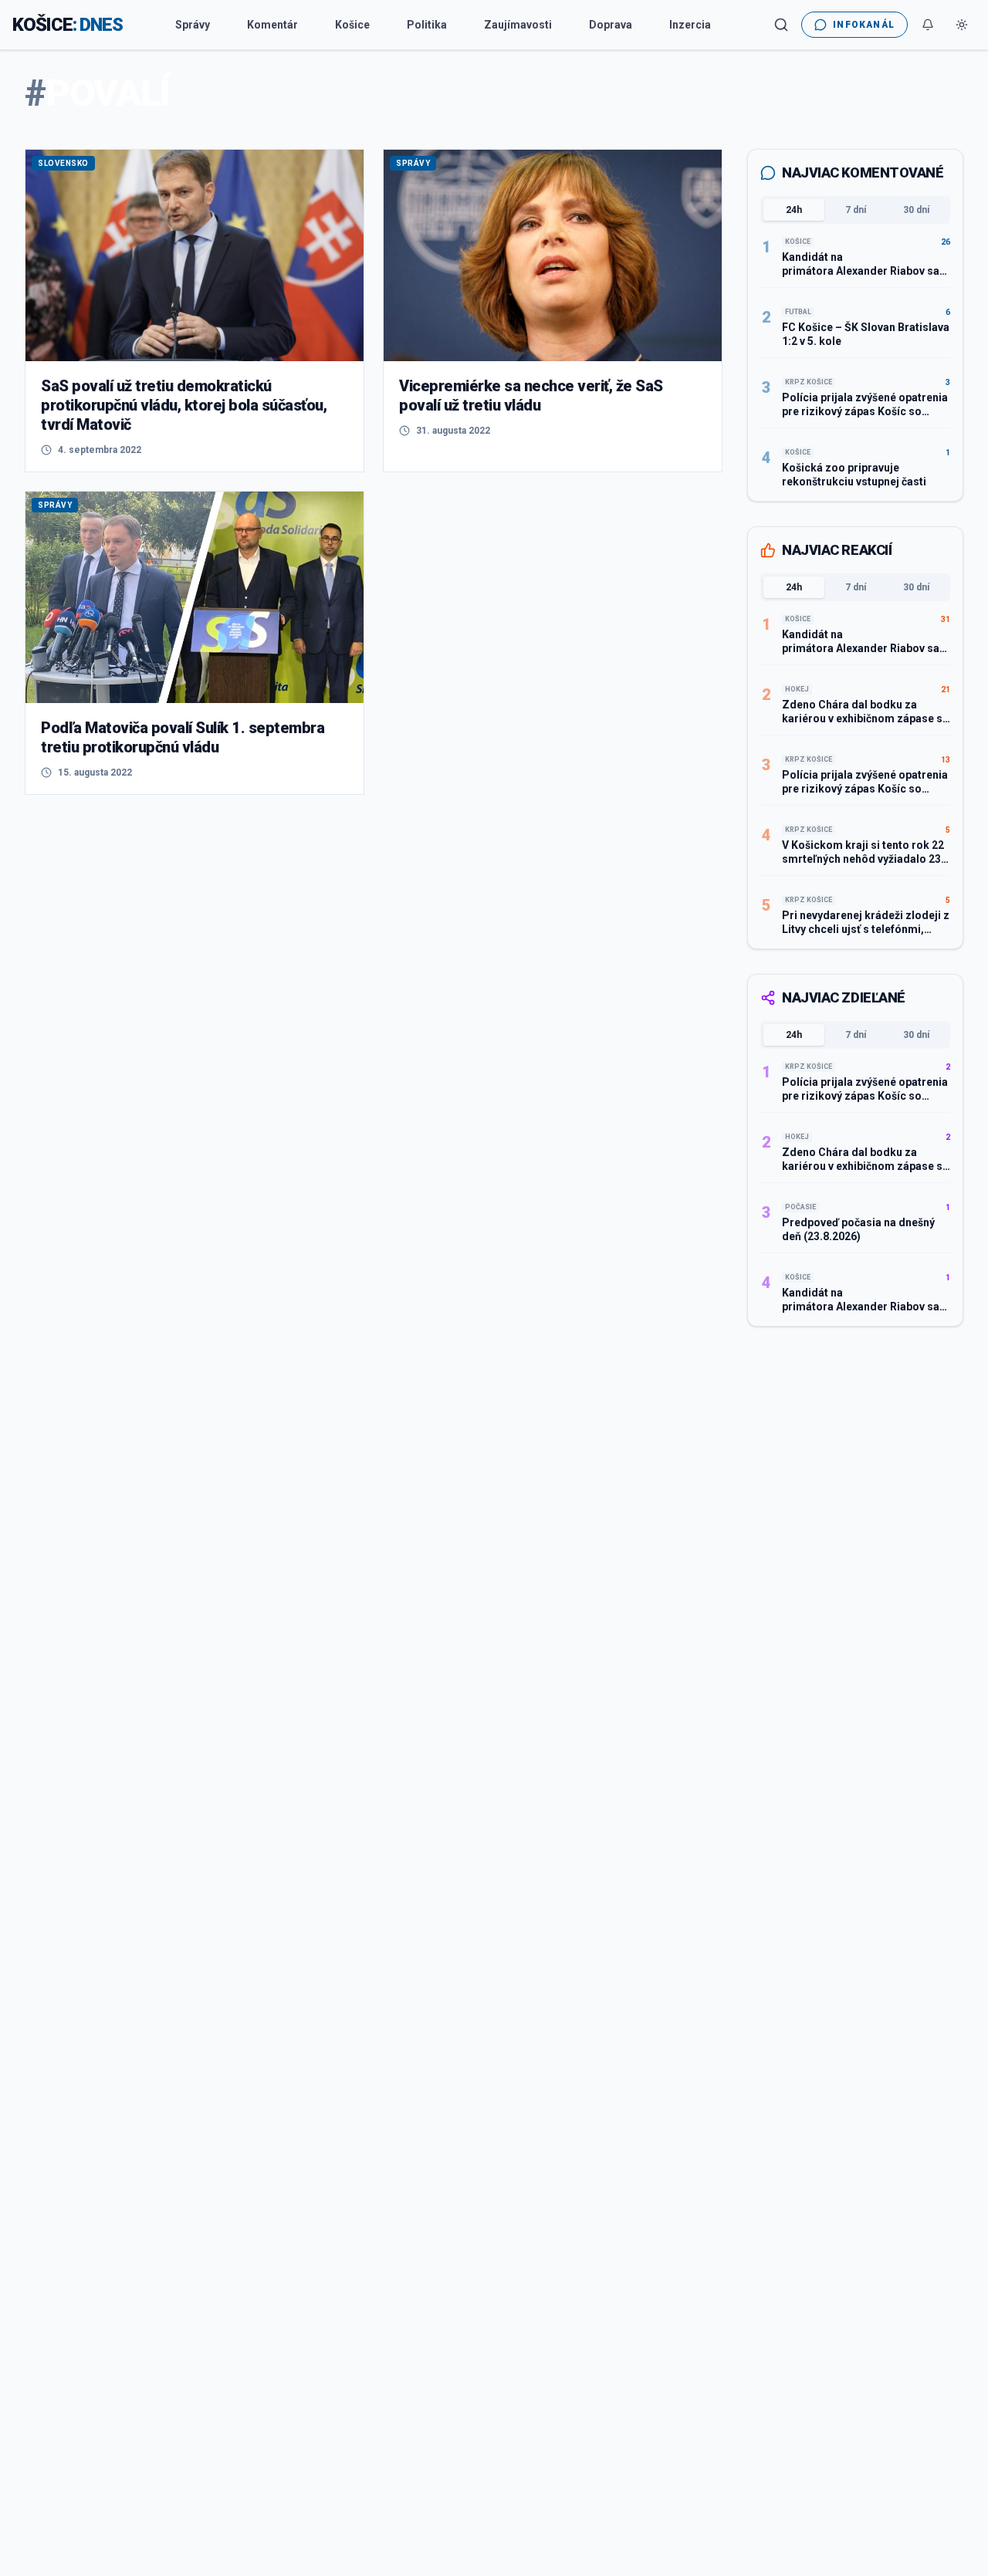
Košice (352, 25)
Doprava (611, 25)
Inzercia (690, 25)
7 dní (856, 210)
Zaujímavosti (518, 25)
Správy (193, 25)
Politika (427, 25)
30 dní (916, 210)
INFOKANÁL (864, 25)
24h (794, 210)
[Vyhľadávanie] (781, 25)
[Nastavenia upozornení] (928, 25)
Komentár (272, 25)
